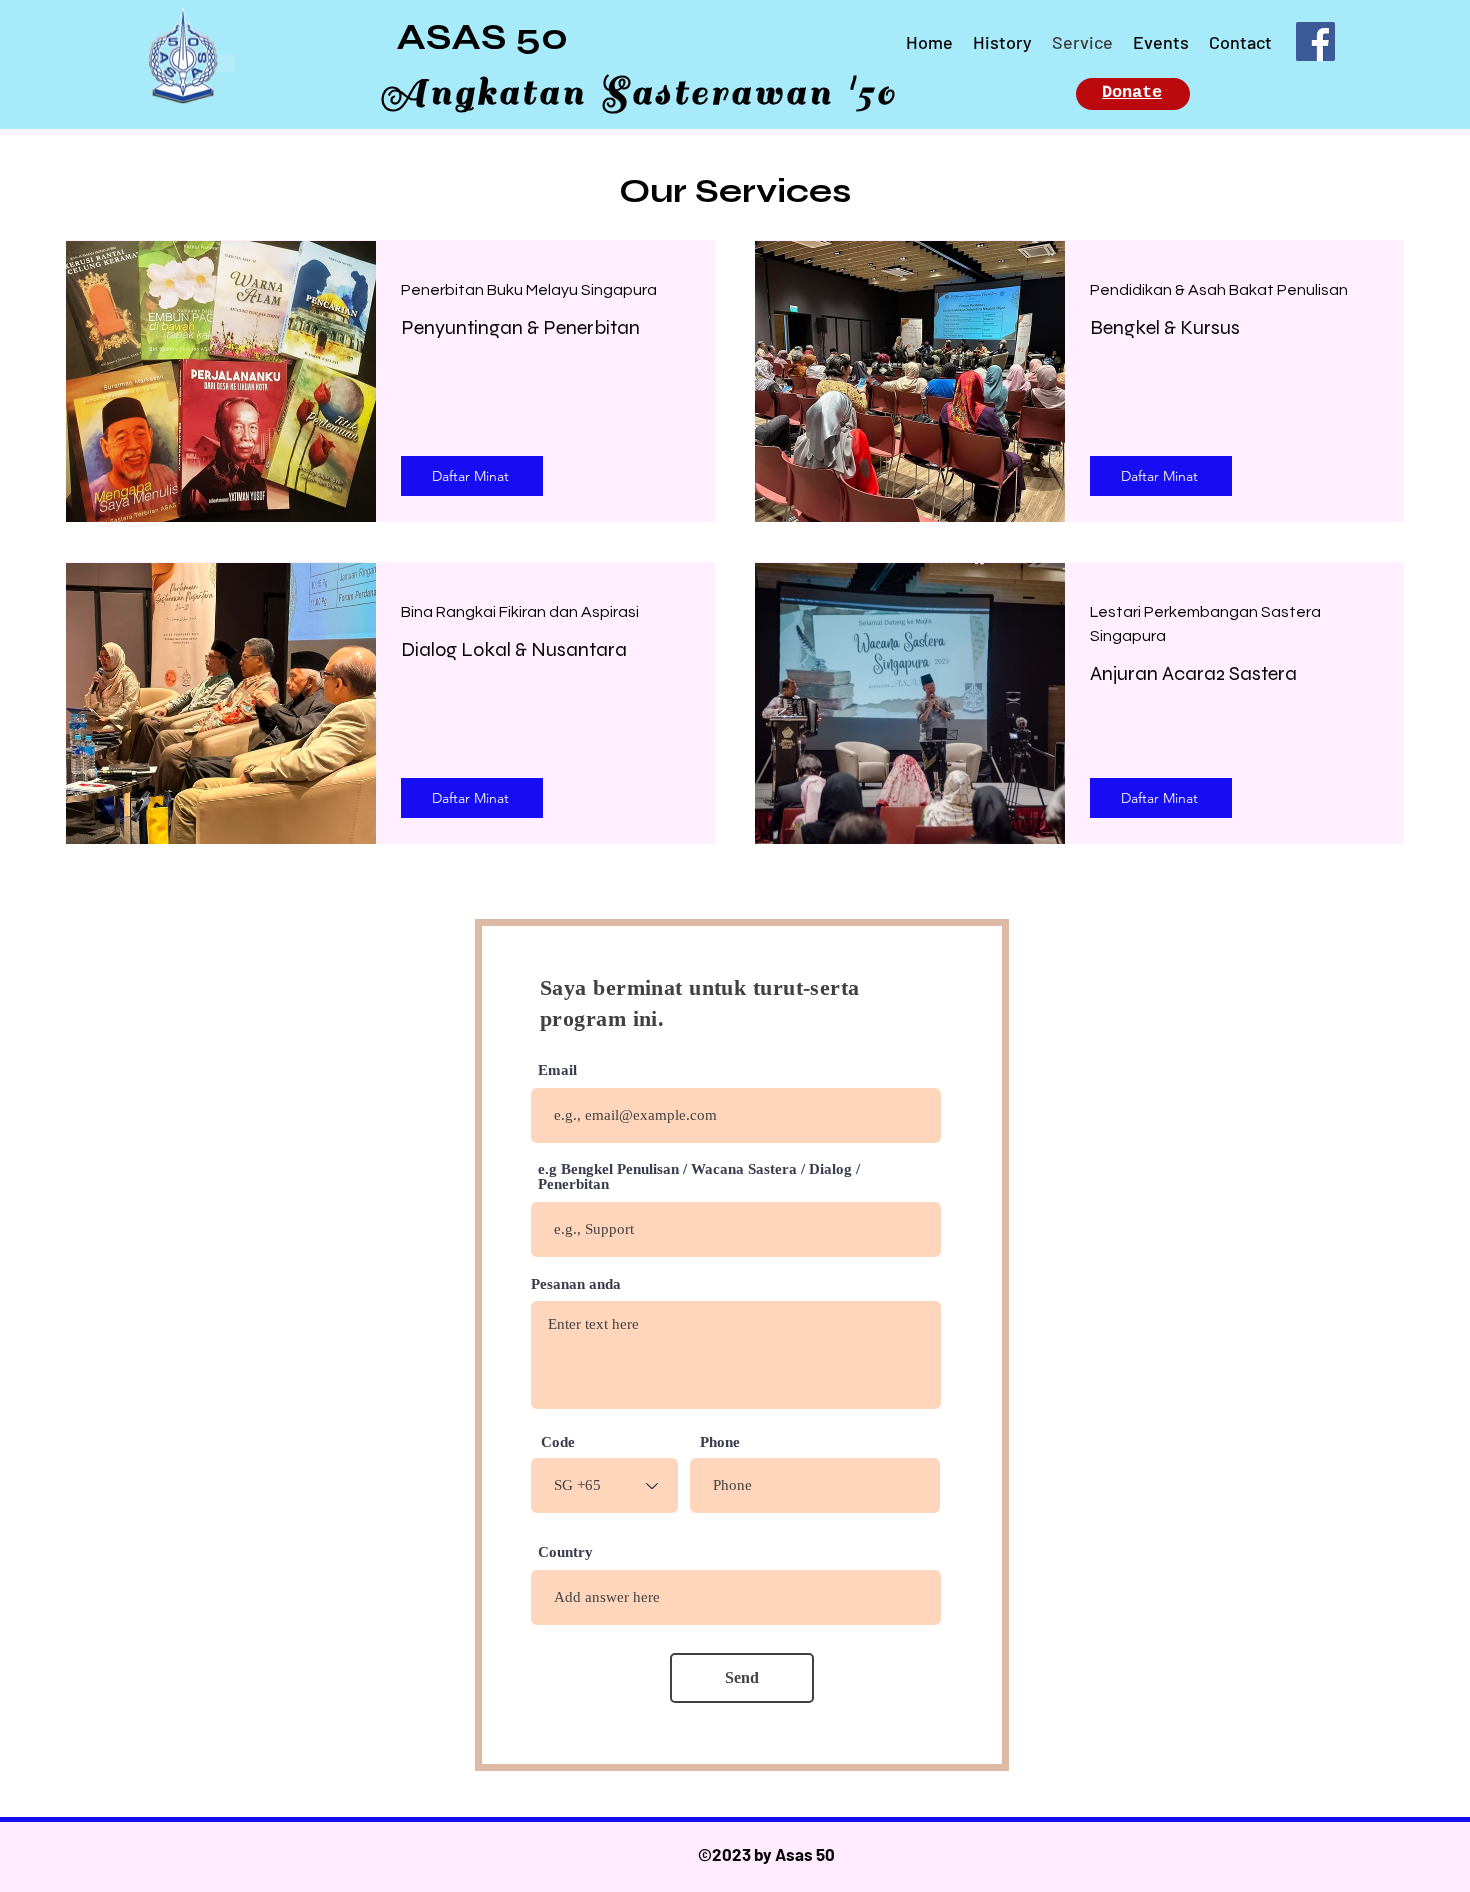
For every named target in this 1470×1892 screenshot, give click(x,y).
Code (558, 1442)
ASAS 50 (482, 37)
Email (557, 1070)
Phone (720, 1442)
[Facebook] (1315, 41)
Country (565, 1552)
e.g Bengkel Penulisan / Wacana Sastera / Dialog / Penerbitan (699, 1177)
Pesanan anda (576, 1284)
